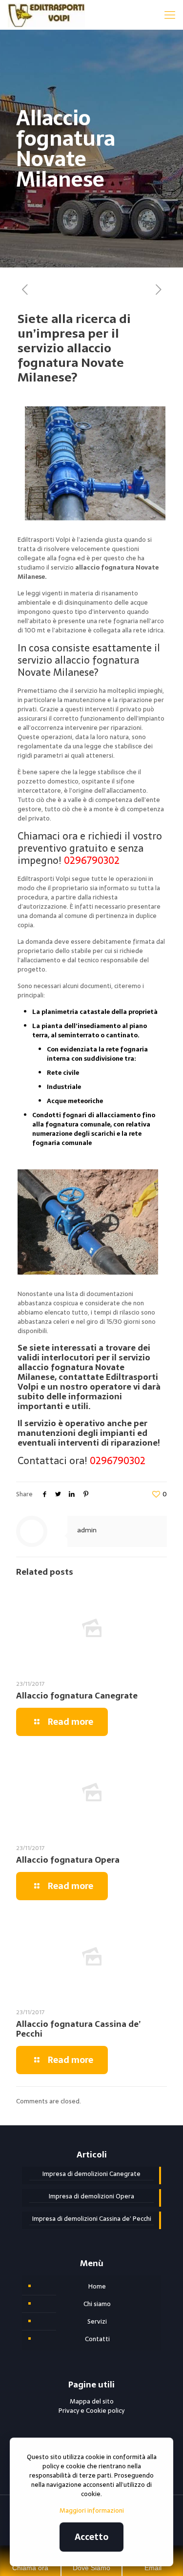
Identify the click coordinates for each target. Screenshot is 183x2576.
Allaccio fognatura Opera (68, 1860)
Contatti (97, 2339)
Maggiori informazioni (92, 2510)
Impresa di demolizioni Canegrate (91, 2174)
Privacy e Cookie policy (91, 2411)
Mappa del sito (92, 2401)
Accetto (91, 2537)
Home (97, 2286)
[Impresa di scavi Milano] (46, 15)
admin (87, 1530)
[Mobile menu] (170, 15)
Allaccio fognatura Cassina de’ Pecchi (79, 2029)
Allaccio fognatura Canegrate (77, 1696)
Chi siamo (97, 2304)
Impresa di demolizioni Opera (91, 2196)
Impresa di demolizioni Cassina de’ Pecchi (92, 2219)
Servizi (97, 2321)
